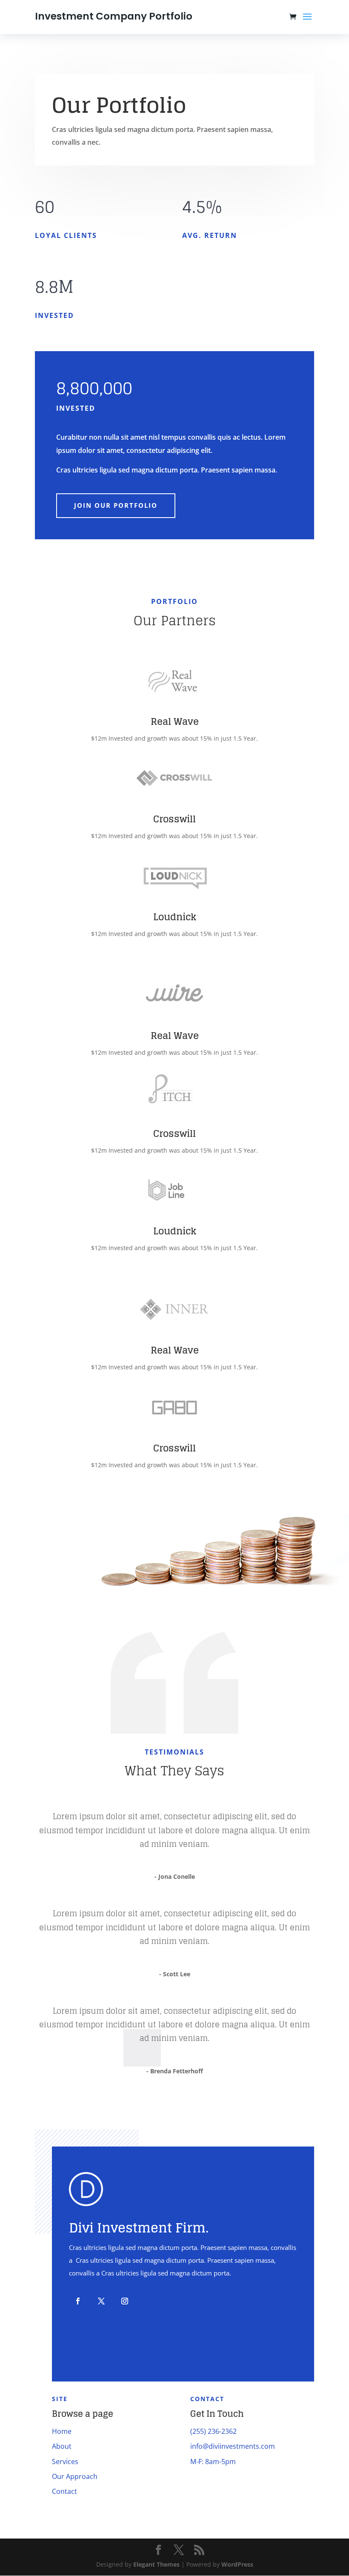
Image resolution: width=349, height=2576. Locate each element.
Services (65, 2462)
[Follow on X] (101, 2301)
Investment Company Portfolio (114, 16)
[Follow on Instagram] (125, 2301)
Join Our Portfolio (116, 505)
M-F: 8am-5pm (213, 2462)
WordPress (237, 2564)
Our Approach (75, 2476)
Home (62, 2431)
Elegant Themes (156, 2564)
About (62, 2446)
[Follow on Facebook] (78, 2301)
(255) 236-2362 (213, 2431)
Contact (64, 2491)
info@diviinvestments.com (233, 2446)
